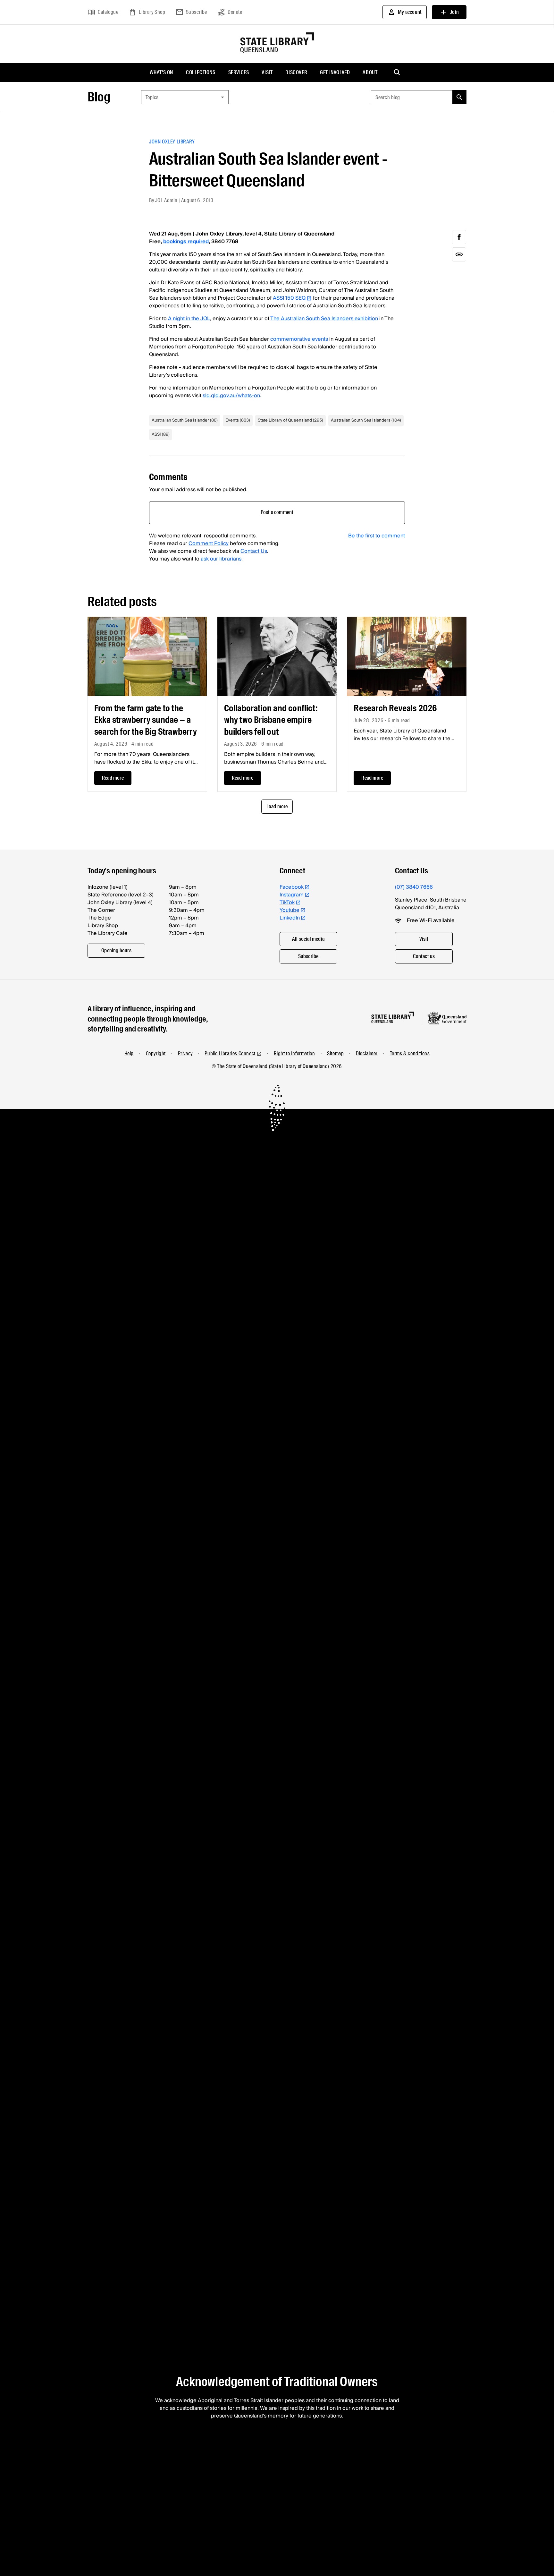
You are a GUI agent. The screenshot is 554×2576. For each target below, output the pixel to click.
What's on (161, 72)
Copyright (156, 1053)
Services (239, 72)
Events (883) (238, 420)
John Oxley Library (172, 142)
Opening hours (116, 950)
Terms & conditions (410, 1053)
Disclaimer (367, 1053)
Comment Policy (209, 543)
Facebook (292, 887)
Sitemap (335, 1053)
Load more (277, 806)
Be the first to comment (377, 536)
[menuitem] (161, 73)
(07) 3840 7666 (414, 887)
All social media (308, 939)
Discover (296, 72)
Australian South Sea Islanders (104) (366, 420)
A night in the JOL (189, 319)
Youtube (290, 910)
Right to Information (294, 1053)
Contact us (424, 956)
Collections (201, 72)
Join (449, 12)
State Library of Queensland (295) (290, 420)
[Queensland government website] (447, 1018)
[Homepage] (393, 1018)
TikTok (287, 903)
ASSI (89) (161, 434)
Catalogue (103, 12)
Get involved (335, 72)
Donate (230, 12)
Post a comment (277, 512)
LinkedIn (290, 918)
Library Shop (147, 12)
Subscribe (191, 12)
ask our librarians (221, 559)
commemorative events (299, 339)
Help (129, 1053)
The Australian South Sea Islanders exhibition (324, 319)
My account (405, 12)
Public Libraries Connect (230, 1053)
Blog (99, 97)
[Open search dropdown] (397, 73)
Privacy (185, 1053)
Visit (267, 72)
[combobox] (185, 97)
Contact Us (254, 551)
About (370, 72)
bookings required (186, 242)
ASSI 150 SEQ (289, 298)
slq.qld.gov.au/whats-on (231, 396)
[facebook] (459, 237)
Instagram (292, 895)
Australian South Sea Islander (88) (185, 420)
